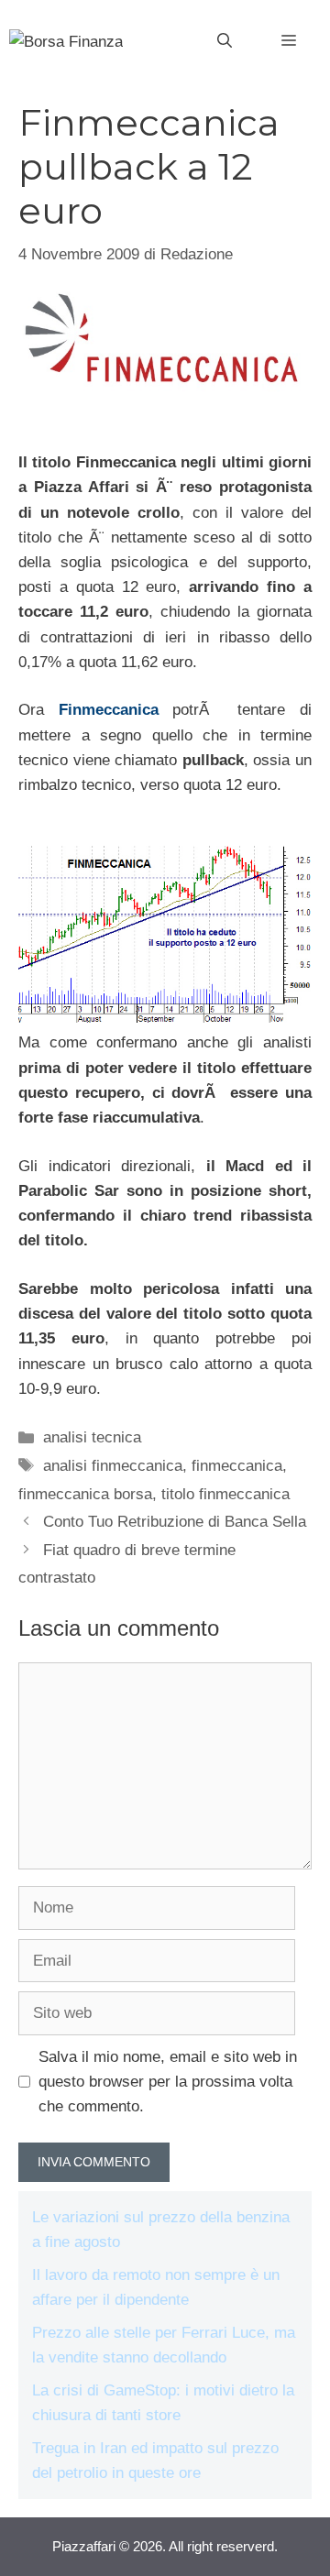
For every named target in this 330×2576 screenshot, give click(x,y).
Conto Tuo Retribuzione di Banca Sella (175, 1522)
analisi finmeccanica (113, 1466)
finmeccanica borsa (85, 1494)
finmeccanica (237, 1466)
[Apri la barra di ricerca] (225, 41)
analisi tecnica (92, 1437)
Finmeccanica (109, 710)
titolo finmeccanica (225, 1494)
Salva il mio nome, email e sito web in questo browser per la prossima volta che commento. (168, 2082)
